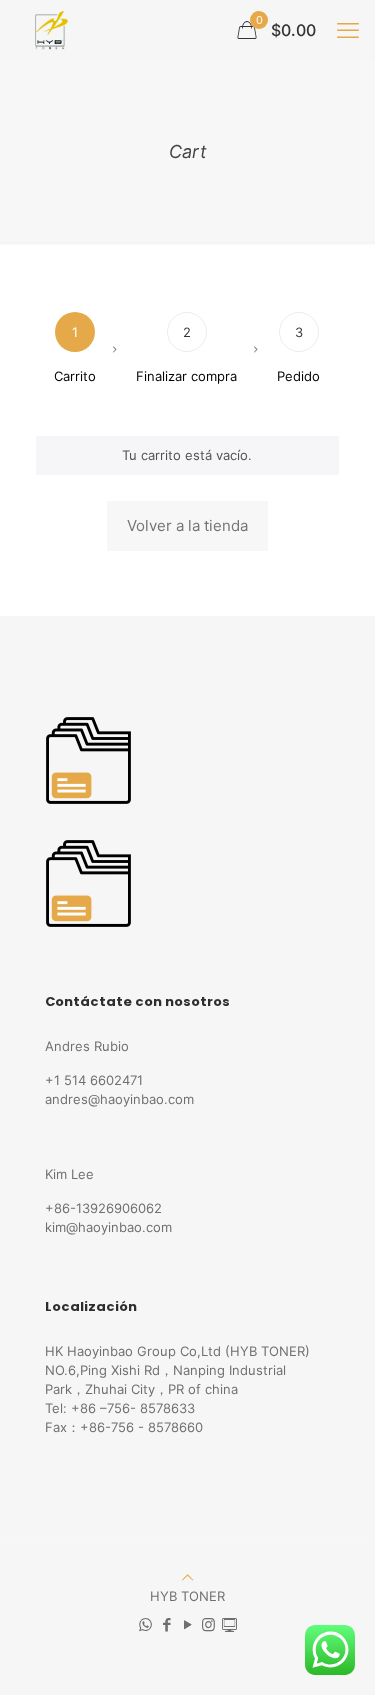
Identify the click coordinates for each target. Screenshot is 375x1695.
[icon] (229, 1624)
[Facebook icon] (166, 1624)
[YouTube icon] (187, 1624)
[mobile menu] (348, 30)
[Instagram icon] (208, 1624)
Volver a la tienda (187, 525)
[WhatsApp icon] (145, 1624)
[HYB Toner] (49, 30)
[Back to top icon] (187, 1577)
